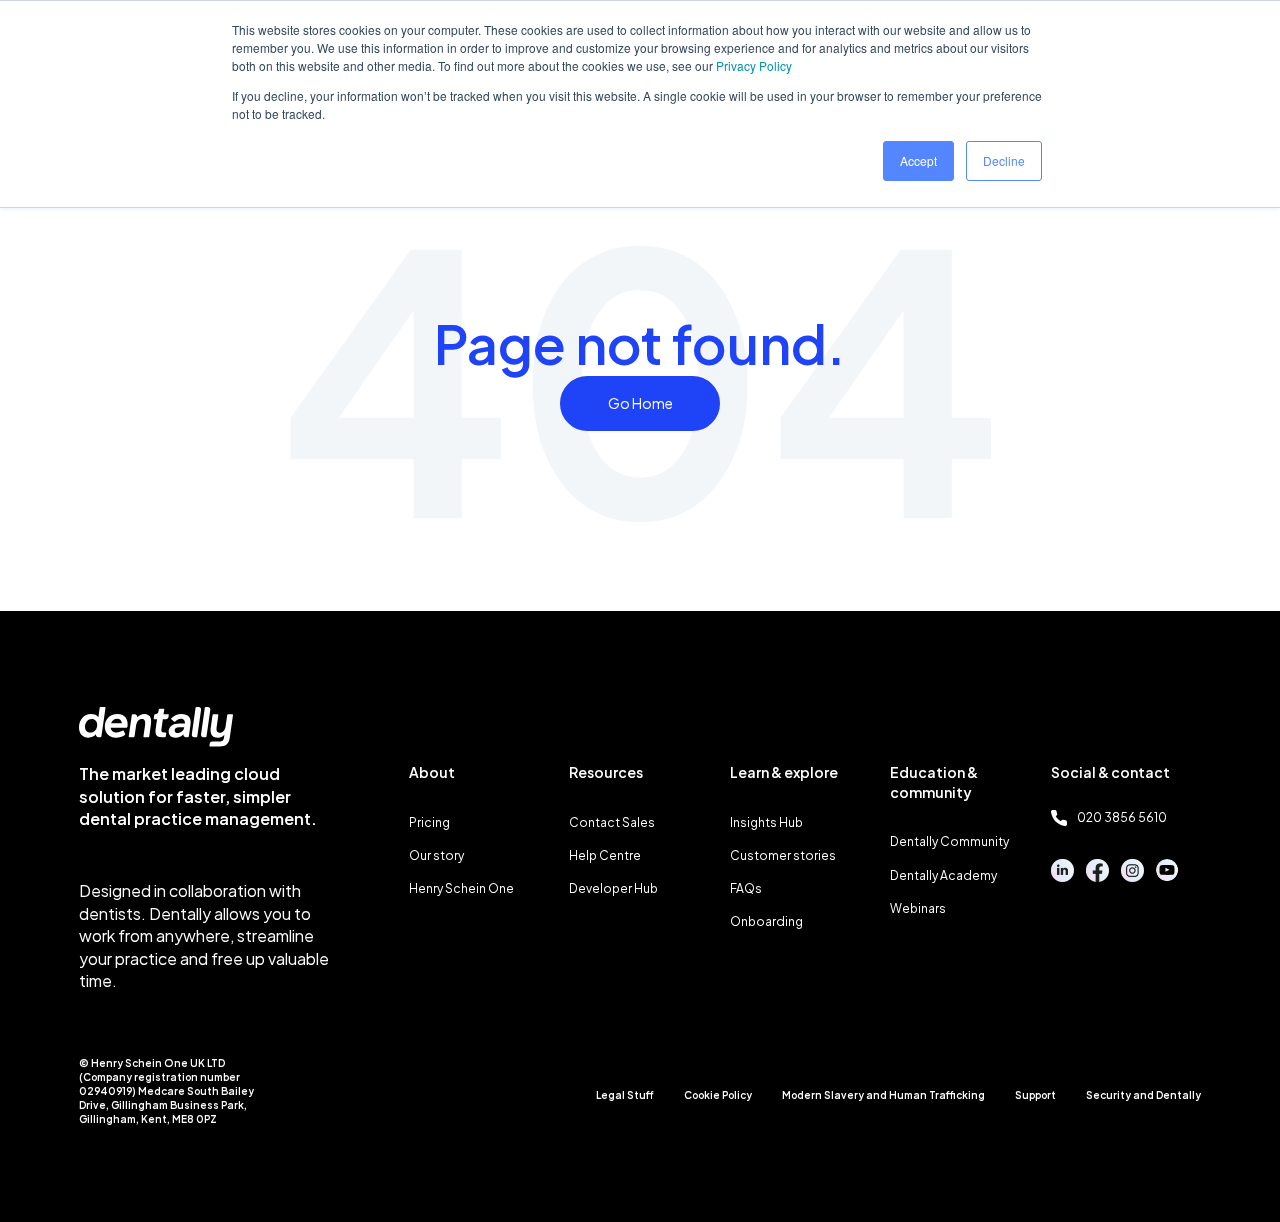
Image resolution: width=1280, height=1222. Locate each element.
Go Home (640, 403)
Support (1035, 1095)
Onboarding (766, 921)
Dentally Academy (943, 875)
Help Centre (605, 855)
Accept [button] (918, 160)
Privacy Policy (754, 65)
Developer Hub (613, 888)
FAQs (746, 888)
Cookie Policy (718, 1095)
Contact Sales (612, 822)
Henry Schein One (461, 888)
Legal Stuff (625, 1095)
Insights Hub (766, 822)
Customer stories (783, 855)
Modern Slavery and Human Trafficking (883, 1095)
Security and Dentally (1143, 1095)
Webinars (918, 908)
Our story (436, 855)
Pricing (429, 822)
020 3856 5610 (1122, 817)
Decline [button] (1004, 160)
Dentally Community (949, 841)
